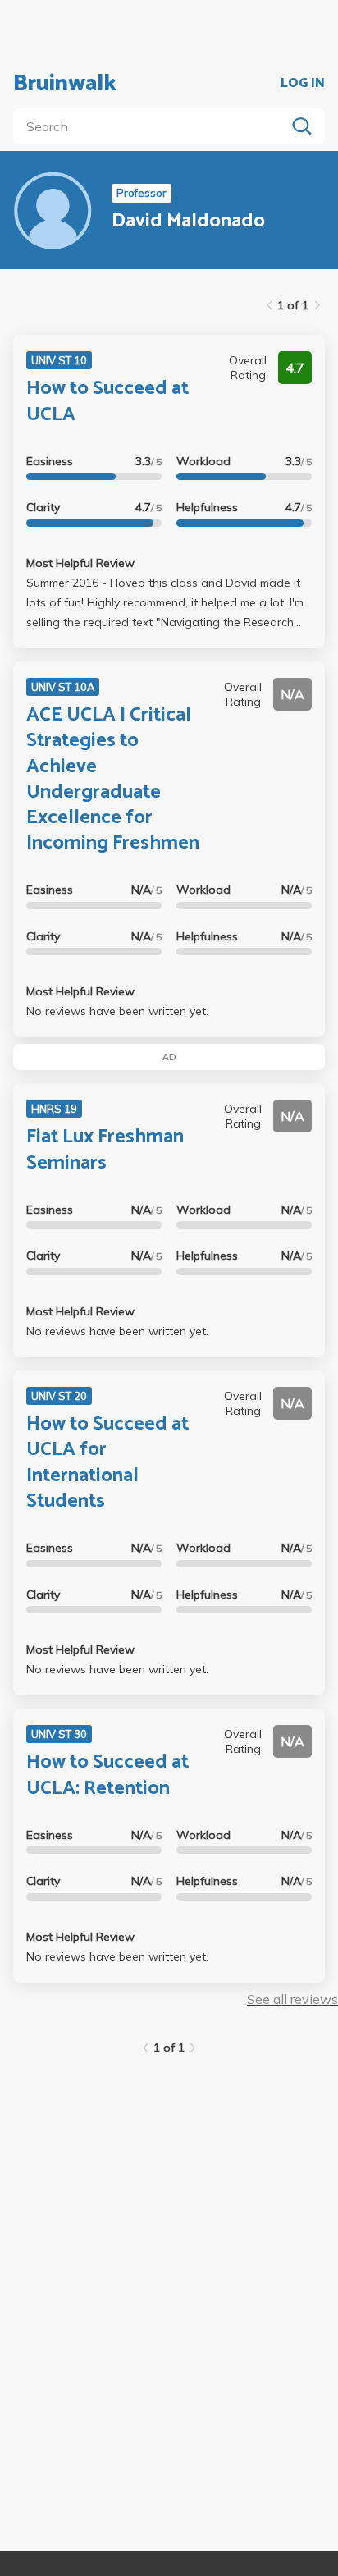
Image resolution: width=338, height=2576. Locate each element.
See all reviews (292, 1999)
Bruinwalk (65, 84)
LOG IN (303, 84)
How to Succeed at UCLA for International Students (107, 1463)
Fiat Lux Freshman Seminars (105, 1150)
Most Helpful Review (80, 563)
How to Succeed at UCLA (107, 401)
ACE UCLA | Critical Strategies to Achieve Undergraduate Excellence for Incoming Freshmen (113, 779)
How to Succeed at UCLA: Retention (107, 1775)
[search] (153, 126)
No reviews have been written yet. (117, 1011)
